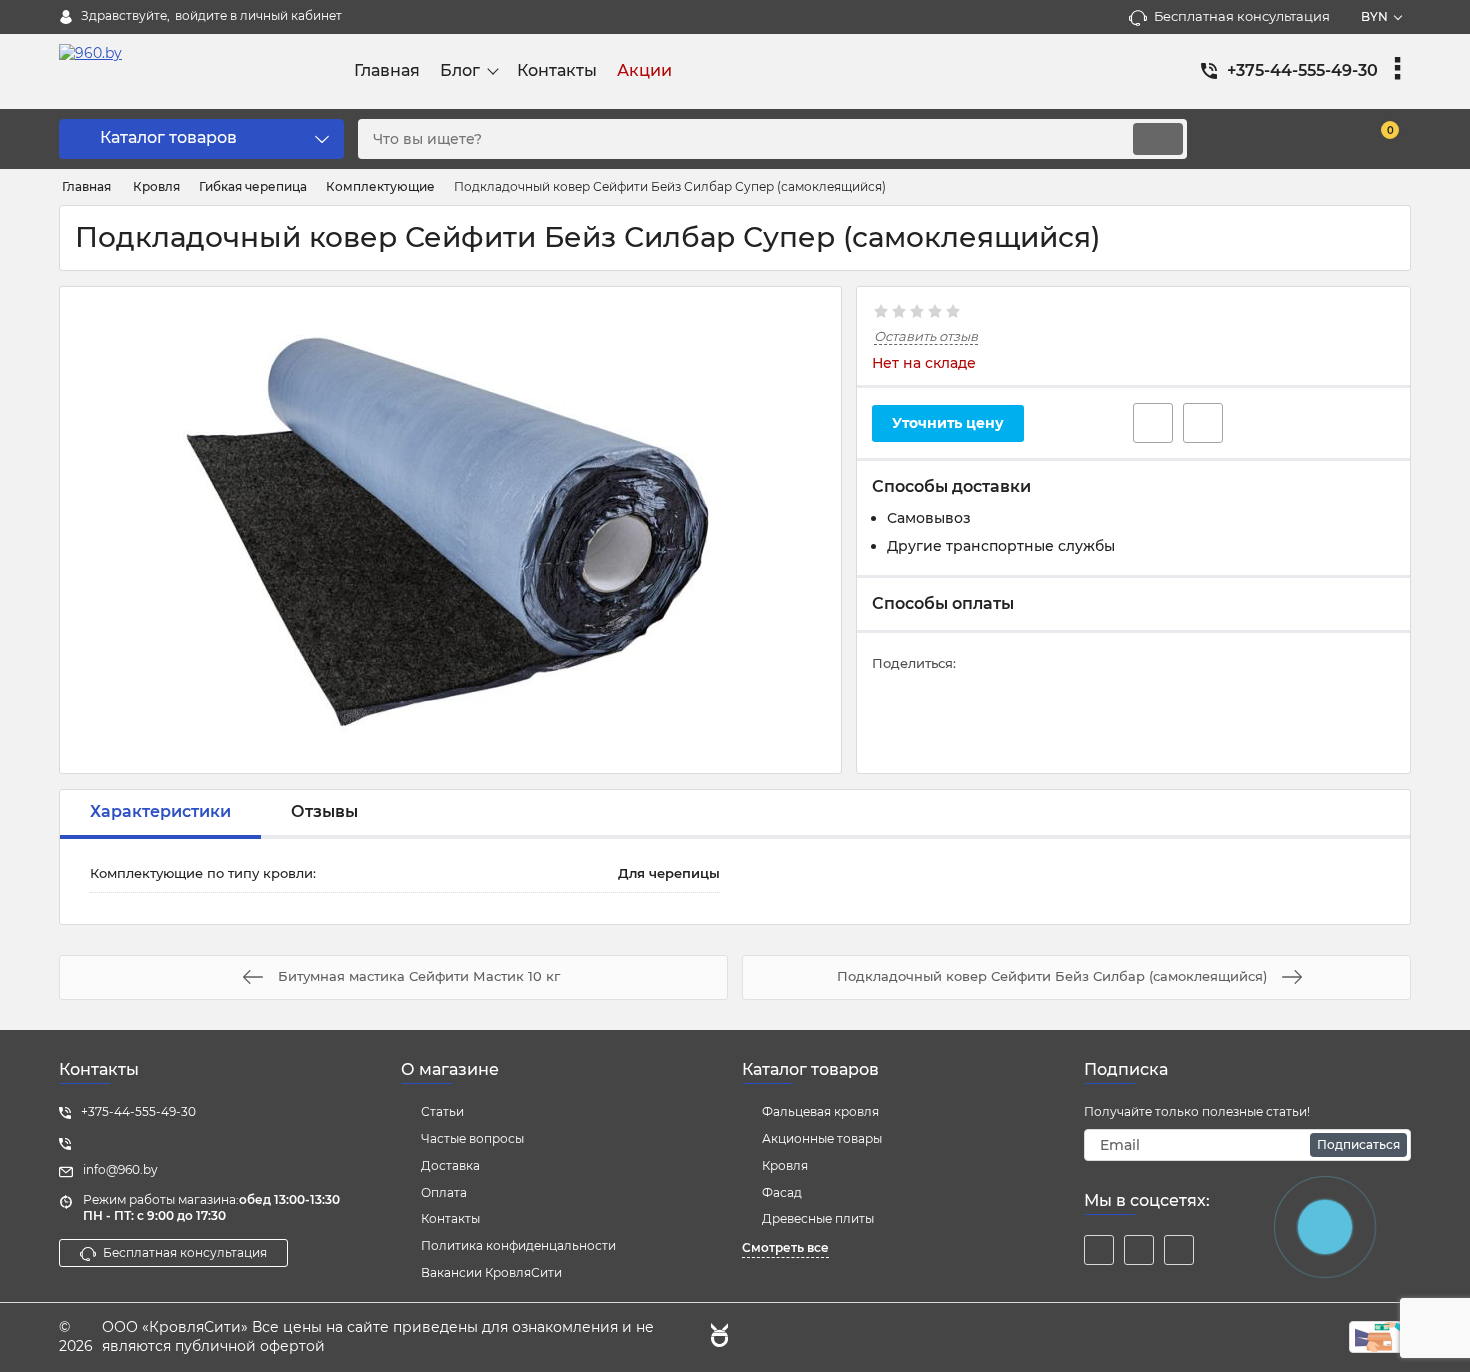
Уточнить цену (948, 423)
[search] (1158, 139)
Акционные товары (822, 1138)
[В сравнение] (1203, 423)
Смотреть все (785, 1247)
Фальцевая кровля (820, 1111)
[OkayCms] (717, 1338)
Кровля (785, 1165)
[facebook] (1099, 1250)
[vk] (1139, 1250)
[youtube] (1179, 1250)
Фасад (782, 1192)
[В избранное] (1153, 423)
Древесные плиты (818, 1218)
